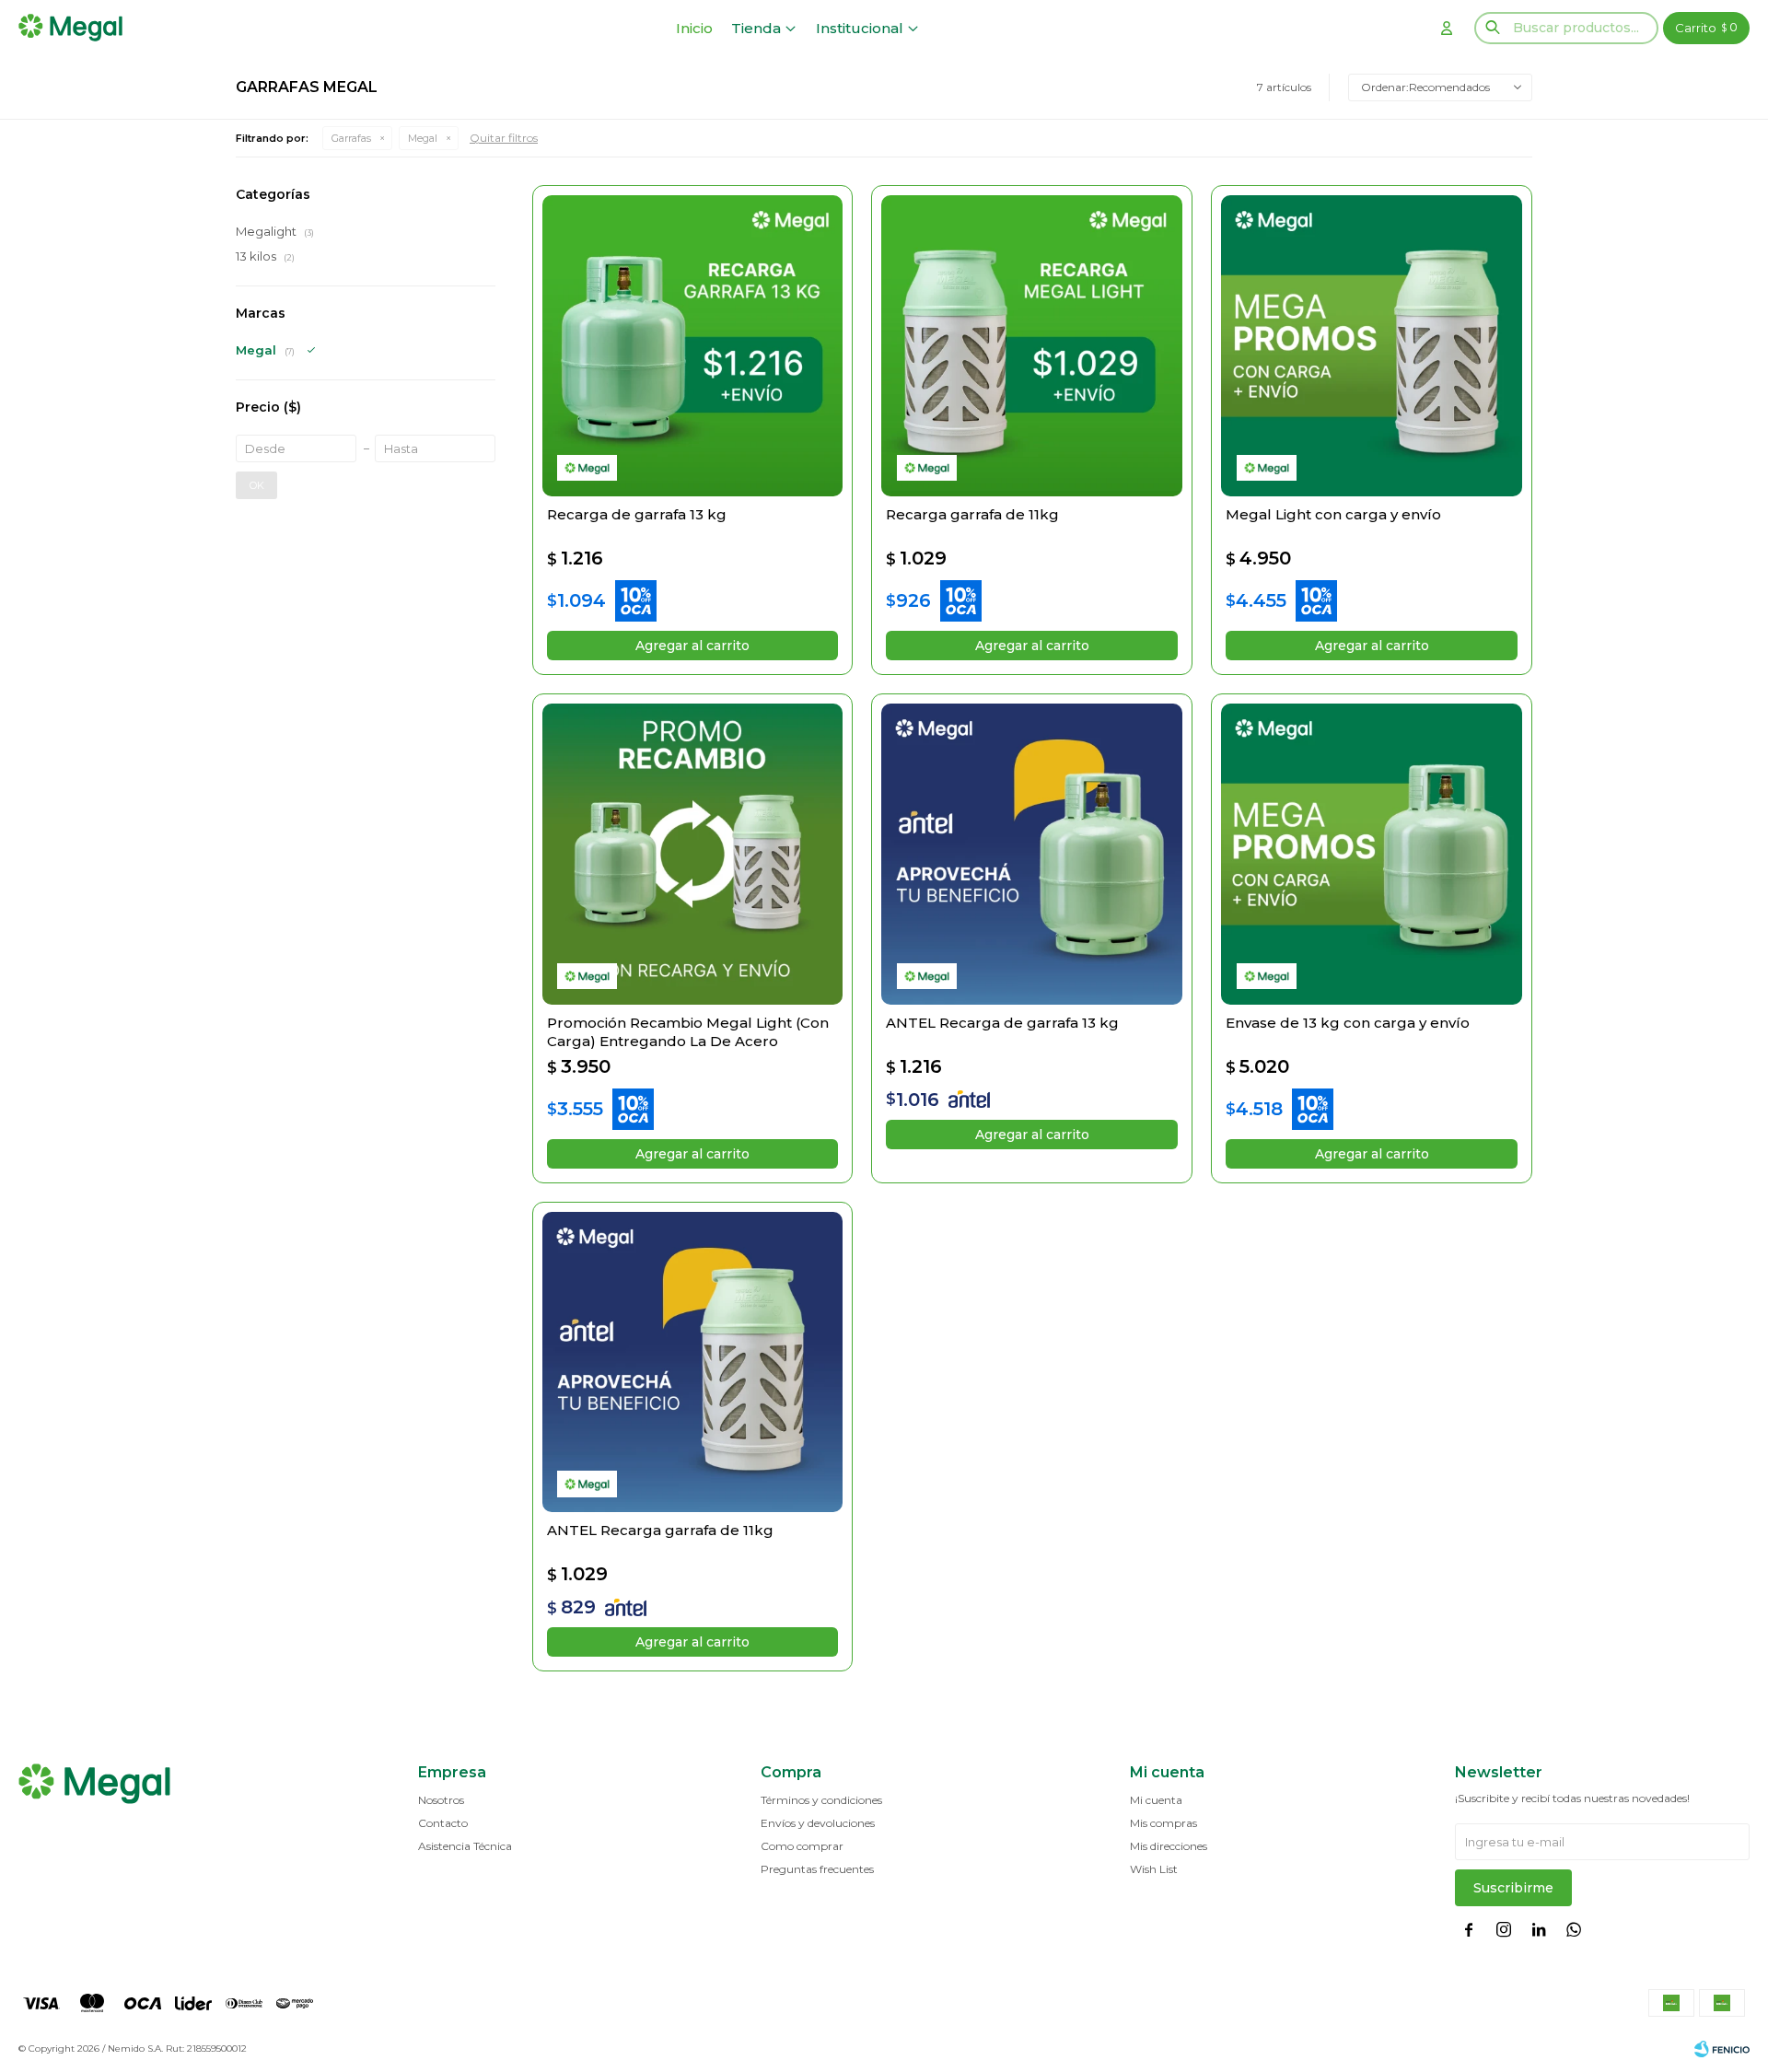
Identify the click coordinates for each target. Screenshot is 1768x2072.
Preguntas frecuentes (817, 1869)
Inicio (694, 28)
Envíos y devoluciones (818, 1823)
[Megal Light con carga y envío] (1372, 346)
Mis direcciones (1169, 1846)
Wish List (1154, 1869)
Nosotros (441, 1800)
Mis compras (1163, 1823)
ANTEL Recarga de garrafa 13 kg (1002, 1023)
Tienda (756, 28)
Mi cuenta (1156, 1800)
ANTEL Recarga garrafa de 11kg (660, 1530)
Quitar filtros (504, 138)
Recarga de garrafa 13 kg (637, 514)
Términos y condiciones (821, 1800)
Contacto (443, 1823)
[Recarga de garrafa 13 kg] (693, 346)
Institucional (860, 28)
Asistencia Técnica (465, 1846)
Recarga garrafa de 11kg (972, 514)
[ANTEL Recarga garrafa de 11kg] (693, 1362)
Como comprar (802, 1846)
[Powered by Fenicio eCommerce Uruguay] (1722, 2049)
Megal (423, 138)
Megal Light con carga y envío (1333, 514)
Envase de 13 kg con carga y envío (1348, 1023)
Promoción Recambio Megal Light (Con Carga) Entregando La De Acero (688, 1032)
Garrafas (351, 138)
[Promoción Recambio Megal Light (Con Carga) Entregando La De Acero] (693, 854)
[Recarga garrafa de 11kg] (1032, 346)
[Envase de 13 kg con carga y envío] (1372, 854)
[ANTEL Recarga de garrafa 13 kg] (1032, 854)
